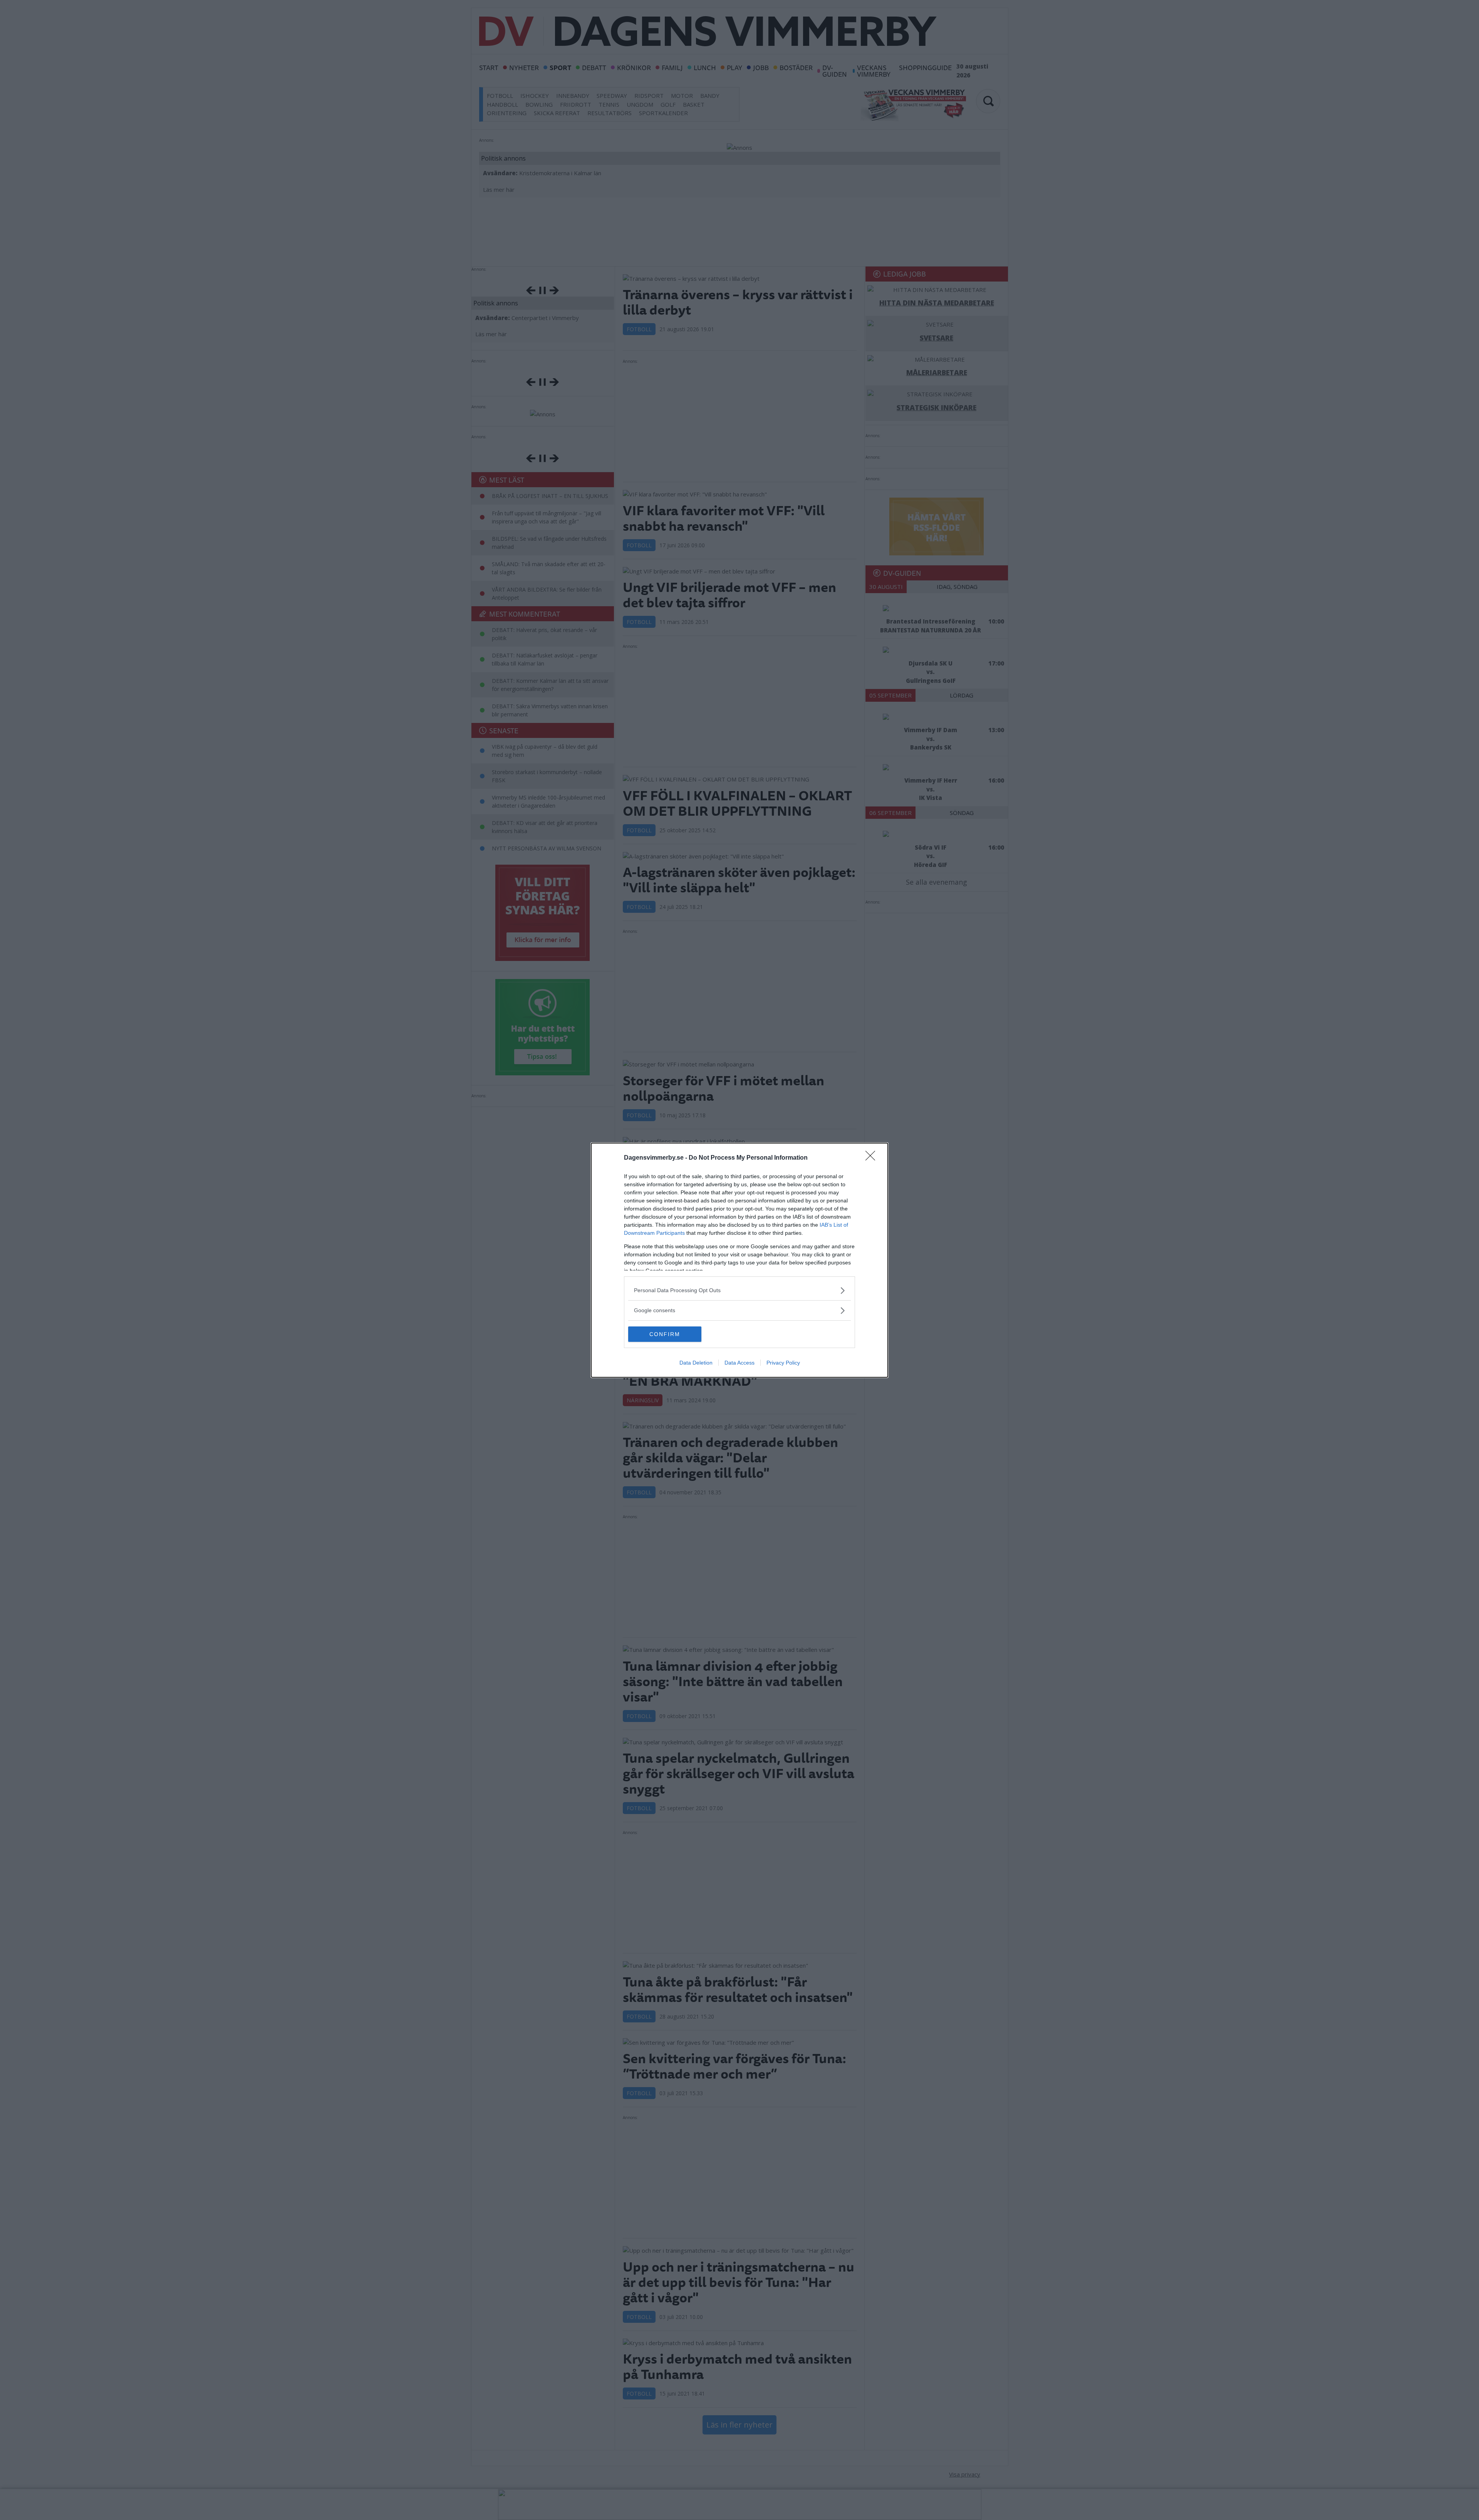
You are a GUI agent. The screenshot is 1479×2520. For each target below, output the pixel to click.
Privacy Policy (783, 1363)
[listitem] (739, 1290)
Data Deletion (696, 1363)
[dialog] (739, 1260)
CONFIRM (665, 1334)
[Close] (873, 1158)
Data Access (739, 1363)
